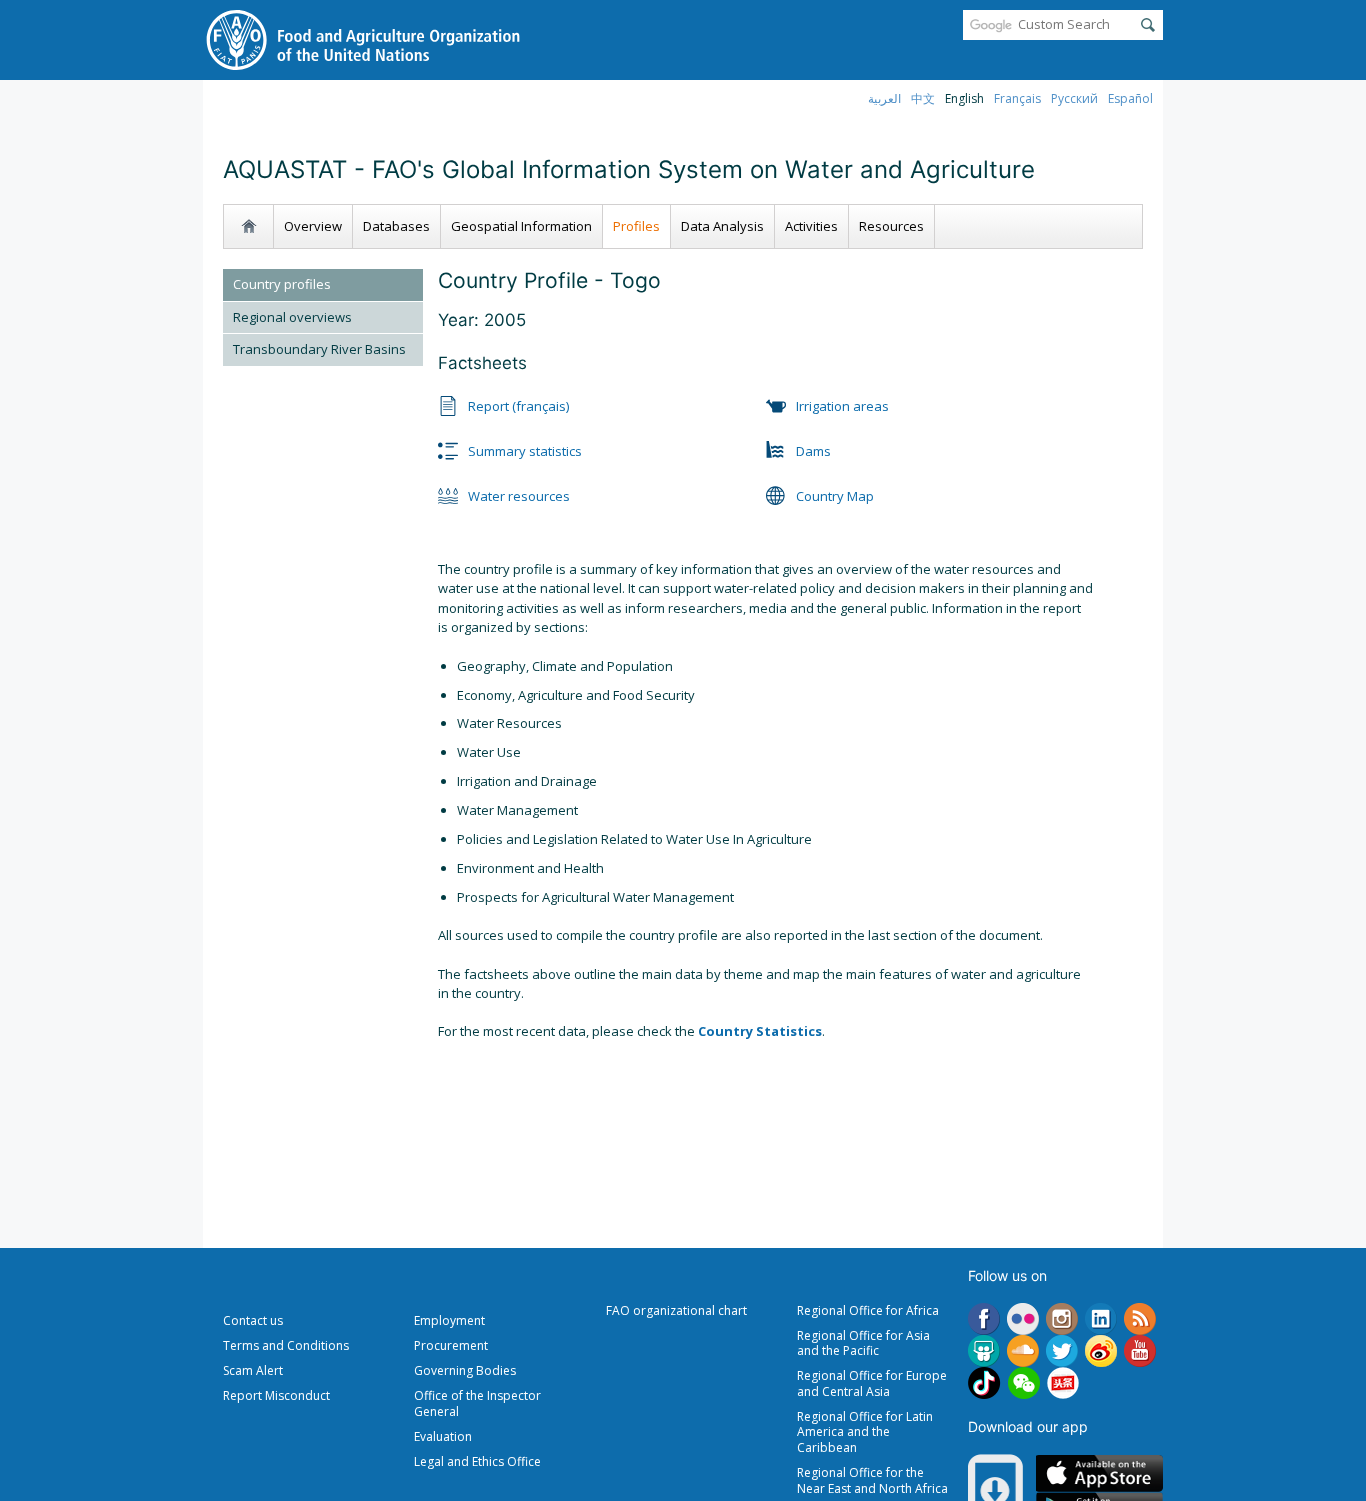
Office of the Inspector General (477, 1403)
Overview (313, 226)
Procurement (451, 1345)
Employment (449, 1320)
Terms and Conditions (286, 1345)
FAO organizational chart (676, 1310)
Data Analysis (722, 226)
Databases (396, 226)
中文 (923, 98)
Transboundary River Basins (319, 349)
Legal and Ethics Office (477, 1461)
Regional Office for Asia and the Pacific (863, 1343)
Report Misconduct (276, 1395)
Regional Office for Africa (868, 1310)
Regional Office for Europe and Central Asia (872, 1383)
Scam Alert (253, 1370)
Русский (1074, 98)
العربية (884, 98)
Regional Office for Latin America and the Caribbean (865, 1432)
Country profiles (282, 284)
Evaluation (443, 1436)
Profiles (636, 226)
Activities (811, 226)
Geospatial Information (521, 226)
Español (1130, 98)
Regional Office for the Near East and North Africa (872, 1480)
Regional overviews (292, 317)
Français (1017, 98)
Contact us (253, 1320)
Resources (891, 226)
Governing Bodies (465, 1370)
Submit (1148, 25)
